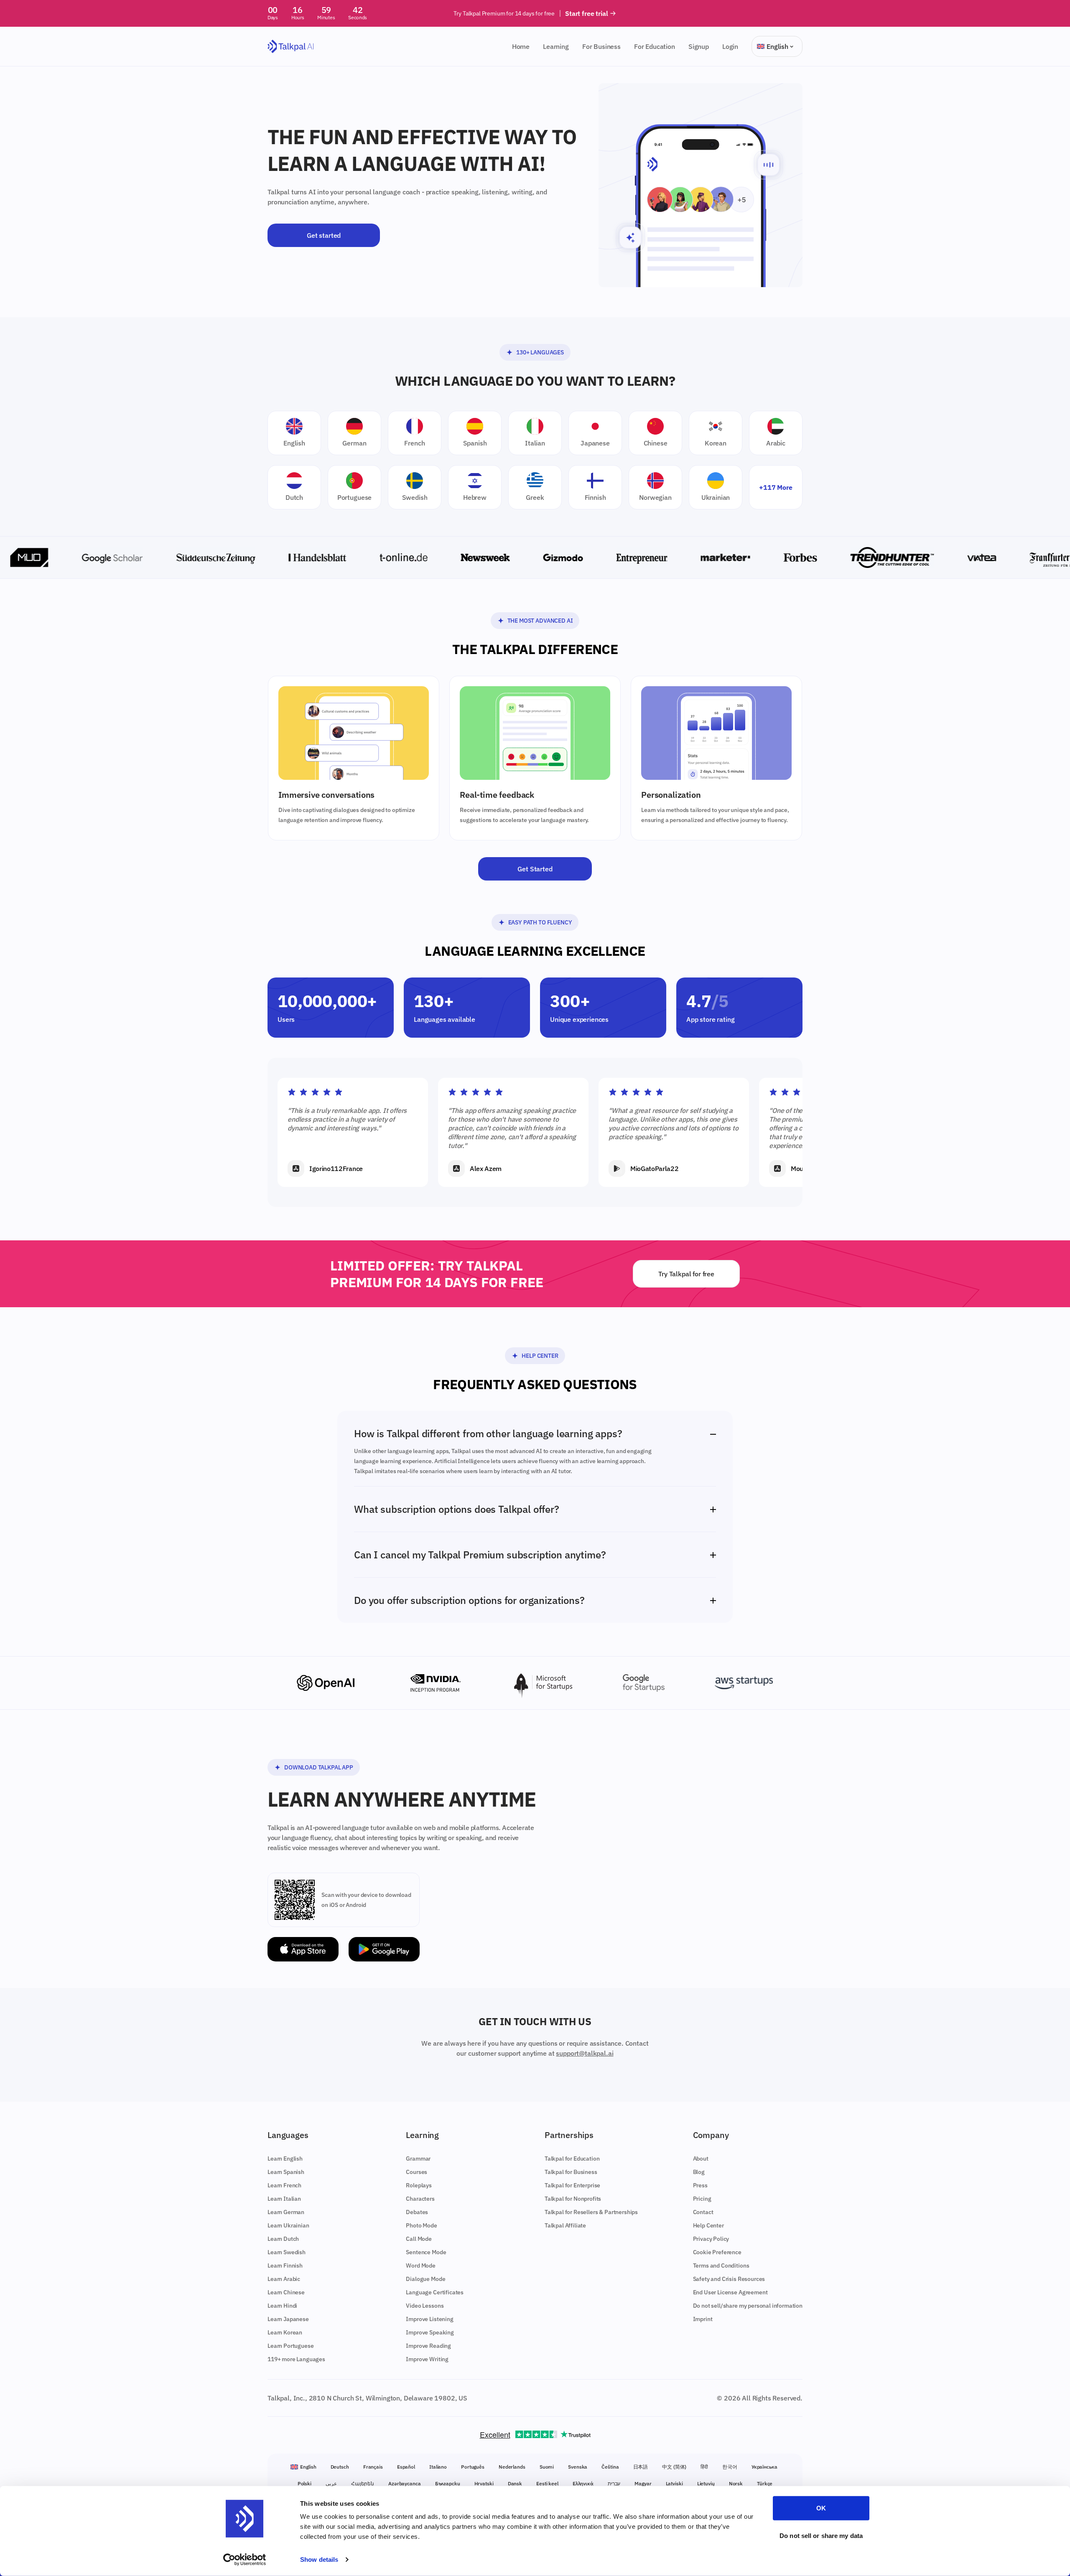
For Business (601, 46)
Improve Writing (427, 2359)
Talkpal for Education (572, 2159)
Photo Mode (421, 2225)
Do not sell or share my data (821, 2535)
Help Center (540, 1356)
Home (521, 46)
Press (700, 2185)
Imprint (703, 2319)
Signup (699, 46)
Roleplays (419, 2185)
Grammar (418, 2159)
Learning (556, 46)
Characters (420, 2199)
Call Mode (419, 2239)
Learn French (284, 2185)
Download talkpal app (319, 1767)
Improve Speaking (430, 2332)
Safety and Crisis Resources (729, 2279)
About (701, 2159)
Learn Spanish (286, 2172)
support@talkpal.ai (585, 2053)
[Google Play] (384, 1949)
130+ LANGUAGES (540, 352)
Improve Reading (428, 2346)
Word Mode (421, 2265)
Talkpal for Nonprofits (573, 2199)
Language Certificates (435, 2292)
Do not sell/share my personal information (748, 2306)
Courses (417, 2172)
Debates (417, 2212)
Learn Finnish (285, 2265)
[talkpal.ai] (291, 47)
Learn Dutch (283, 2239)
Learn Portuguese (290, 2346)
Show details (319, 2559)
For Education (655, 46)
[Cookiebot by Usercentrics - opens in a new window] (245, 2560)
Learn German (286, 2212)
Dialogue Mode (425, 2279)
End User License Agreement (730, 2292)
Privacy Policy (711, 2239)
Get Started (535, 869)
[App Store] (303, 1949)
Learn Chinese (286, 2292)
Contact (703, 2212)
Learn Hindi (282, 2306)
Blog (699, 2172)
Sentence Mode (426, 2252)
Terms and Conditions (721, 2265)
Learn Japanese (288, 2319)
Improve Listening (429, 2319)
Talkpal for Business (571, 2172)
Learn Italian (284, 2199)
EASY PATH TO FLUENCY (540, 922)
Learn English (285, 2159)
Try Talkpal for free (686, 1274)
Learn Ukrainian (288, 2225)
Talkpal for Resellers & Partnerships (591, 2212)
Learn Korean (285, 2332)
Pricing (702, 2199)
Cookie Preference (717, 2252)
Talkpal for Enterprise (572, 2185)
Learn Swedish (287, 2252)
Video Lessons (425, 2306)
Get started (324, 235)
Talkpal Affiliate (565, 2225)
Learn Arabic (284, 2279)
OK (821, 2508)
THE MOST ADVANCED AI (540, 621)
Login (730, 46)
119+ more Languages (296, 2359)
